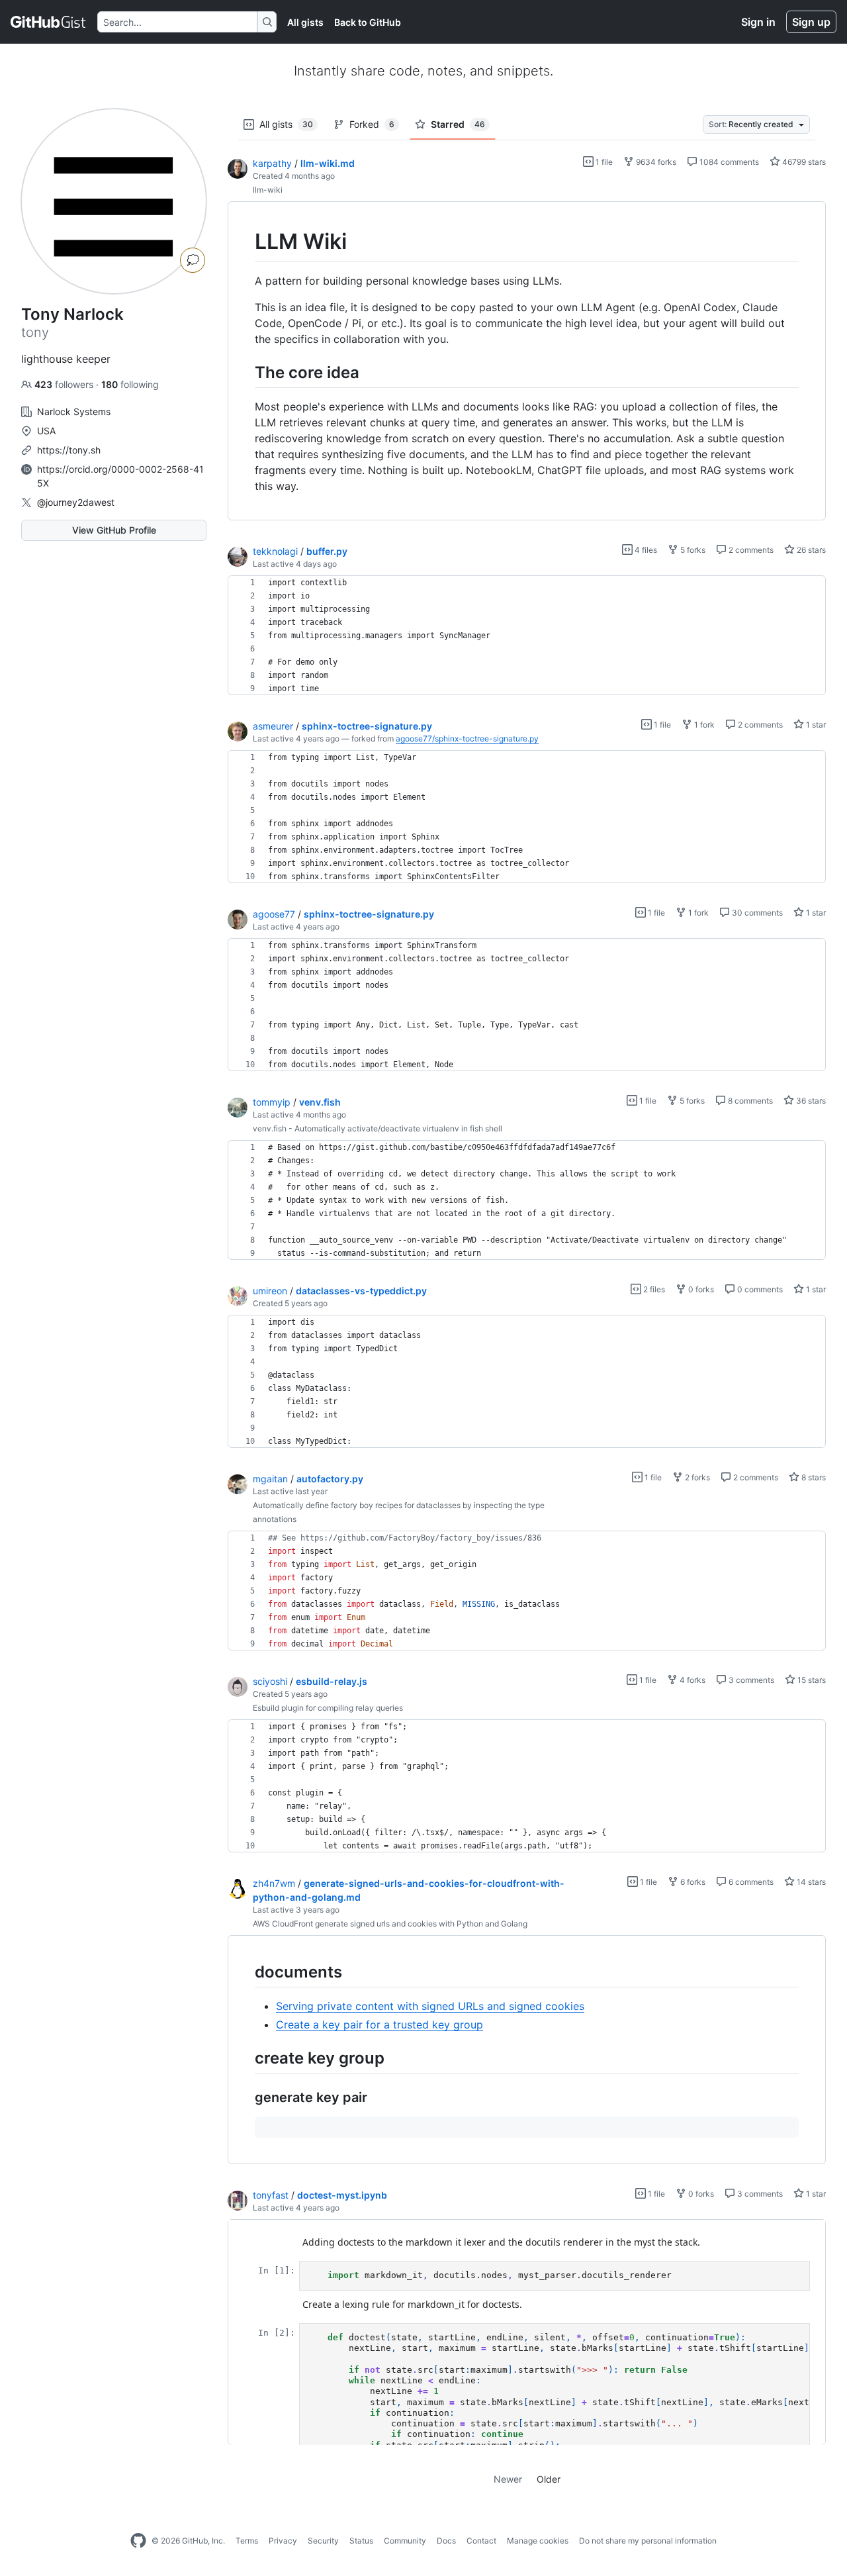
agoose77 (274, 914)
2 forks (696, 1477)
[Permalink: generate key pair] (245, 2098)
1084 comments (728, 162)
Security (323, 2541)
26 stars (810, 550)
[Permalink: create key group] (245, 2058)
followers (65, 384)
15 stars (811, 1680)
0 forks (700, 1289)
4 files (645, 550)
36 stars (810, 1101)
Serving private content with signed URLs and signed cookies (430, 2006)
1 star (815, 725)
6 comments (750, 1882)
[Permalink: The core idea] (245, 372)
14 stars (810, 1882)
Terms (247, 2541)
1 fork (703, 725)
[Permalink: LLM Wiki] (245, 242)
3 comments (750, 1680)
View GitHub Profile (114, 530)
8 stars (813, 1477)
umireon (270, 1291)
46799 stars (803, 162)
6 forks (692, 1882)
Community (405, 2541)
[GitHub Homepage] (138, 2541)
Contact (481, 2541)
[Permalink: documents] (245, 1972)
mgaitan (270, 1479)
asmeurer (273, 726)
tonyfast (271, 2195)
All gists (305, 22)
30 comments (756, 913)
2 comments (750, 550)
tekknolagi (275, 551)
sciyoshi (270, 1681)
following (130, 384)
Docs (446, 2541)
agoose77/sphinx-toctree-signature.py (467, 739)
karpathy (272, 163)
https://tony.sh (69, 450)
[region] (527, 361)
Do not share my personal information (648, 2541)
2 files (653, 1289)
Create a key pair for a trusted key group (379, 2025)
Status (361, 2541)
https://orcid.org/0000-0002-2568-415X (120, 476)
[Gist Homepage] (49, 22)
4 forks (691, 1680)
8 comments (749, 1101)
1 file (603, 162)
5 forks (692, 550)
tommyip (272, 1102)
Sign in (758, 22)
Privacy (283, 2541)
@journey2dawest (76, 502)
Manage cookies (538, 2541)
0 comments (759, 1289)
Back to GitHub (368, 22)
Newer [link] (508, 2479)
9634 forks (655, 162)
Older (549, 2479)
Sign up (811, 22)
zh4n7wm (274, 1883)
